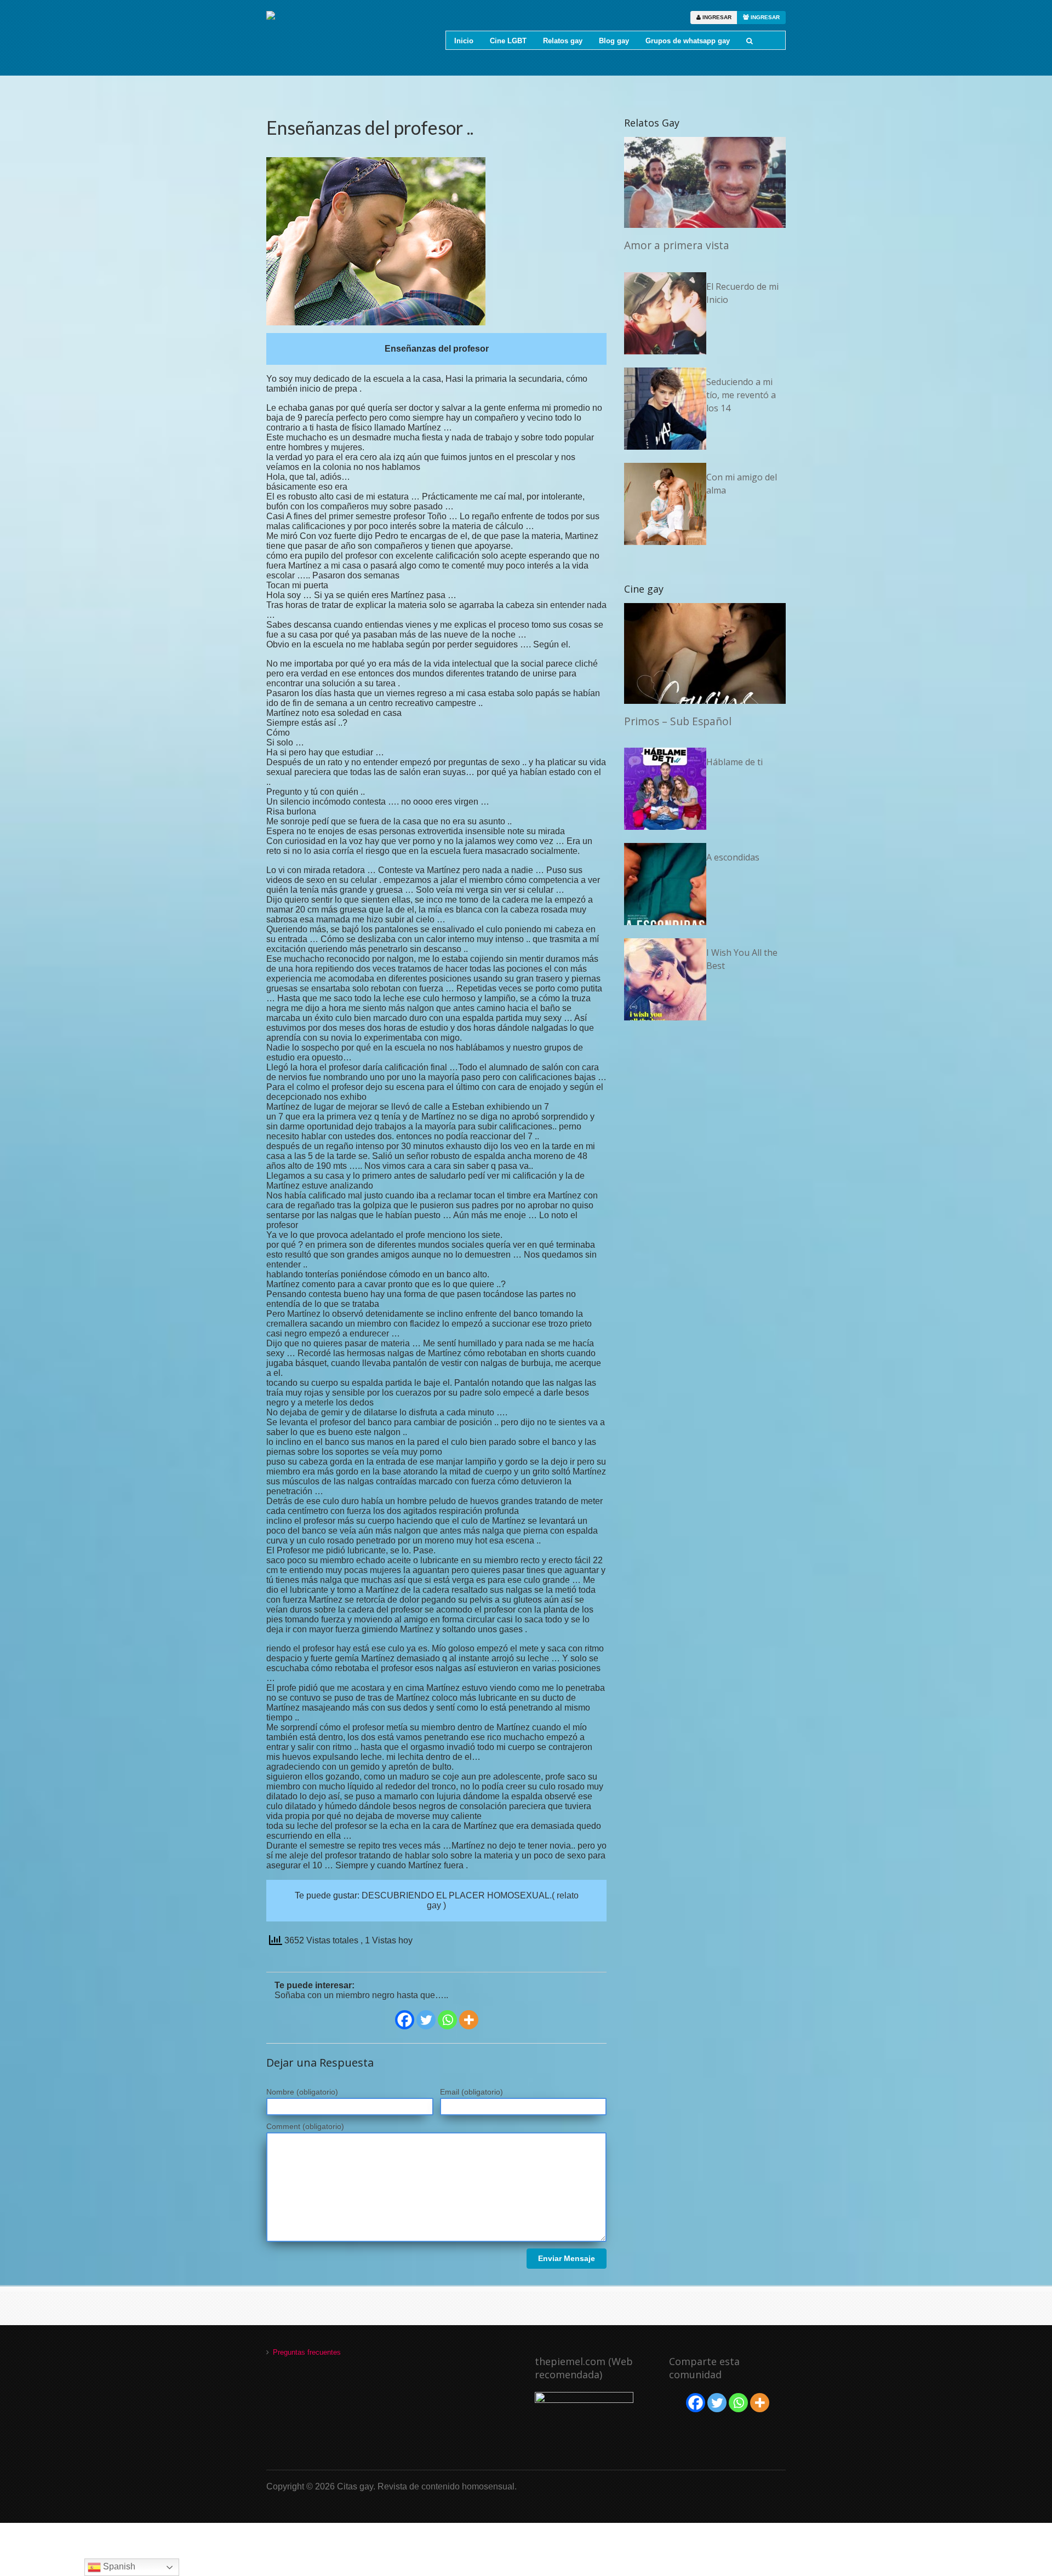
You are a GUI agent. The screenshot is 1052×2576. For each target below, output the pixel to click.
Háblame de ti (734, 762)
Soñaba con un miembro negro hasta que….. (361, 1995)
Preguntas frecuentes (307, 2352)
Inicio (464, 41)
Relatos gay (563, 41)
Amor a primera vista (677, 245)
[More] (469, 2020)
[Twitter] (426, 2020)
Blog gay (614, 41)
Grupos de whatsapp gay (688, 41)
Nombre (302, 2092)
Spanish (118, 2566)
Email (471, 2092)
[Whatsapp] (447, 2020)
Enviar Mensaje (567, 2258)
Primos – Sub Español (678, 721)
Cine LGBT (508, 41)
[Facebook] (405, 2020)
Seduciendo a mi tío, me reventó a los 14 (741, 395)
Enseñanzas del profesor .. (370, 127)
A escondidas (733, 857)
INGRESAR (716, 17)
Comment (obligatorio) (305, 2126)
